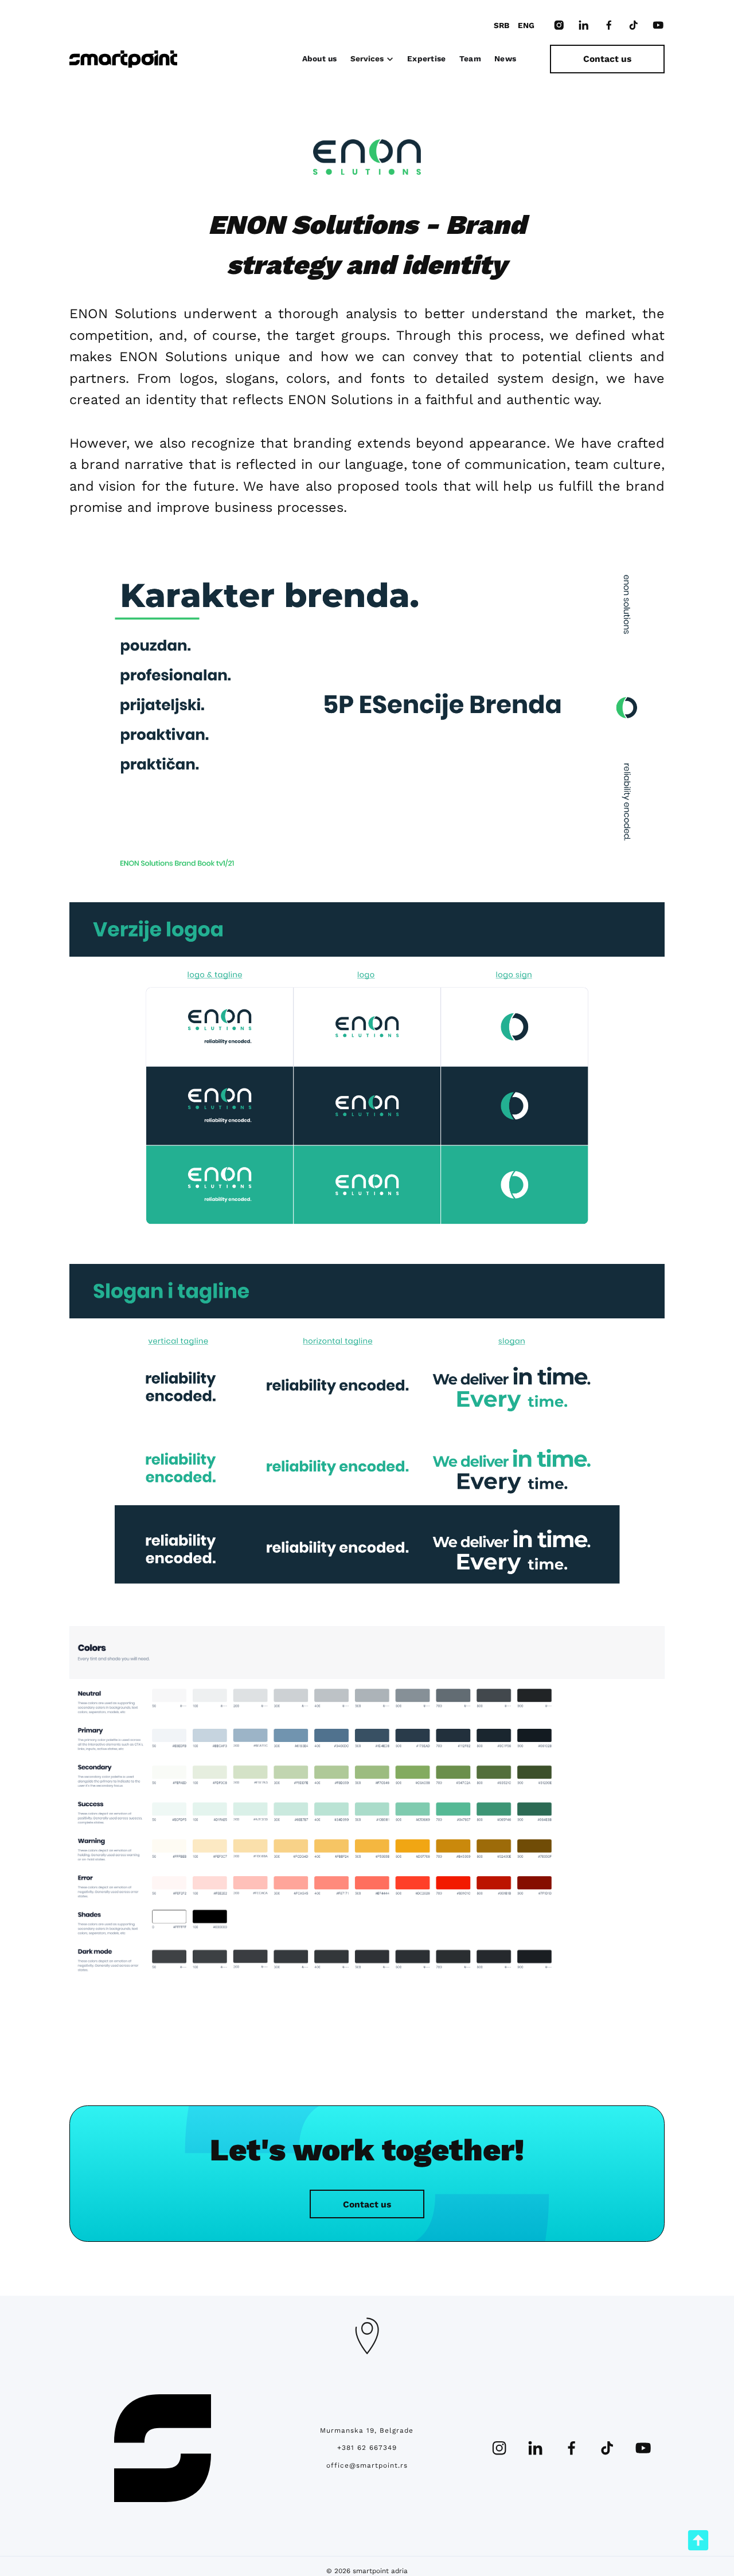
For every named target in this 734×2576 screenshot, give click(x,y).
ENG (526, 25)
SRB (501, 25)
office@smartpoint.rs (367, 2465)
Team (470, 58)
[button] (372, 59)
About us (320, 58)
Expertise (426, 58)
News (505, 58)
